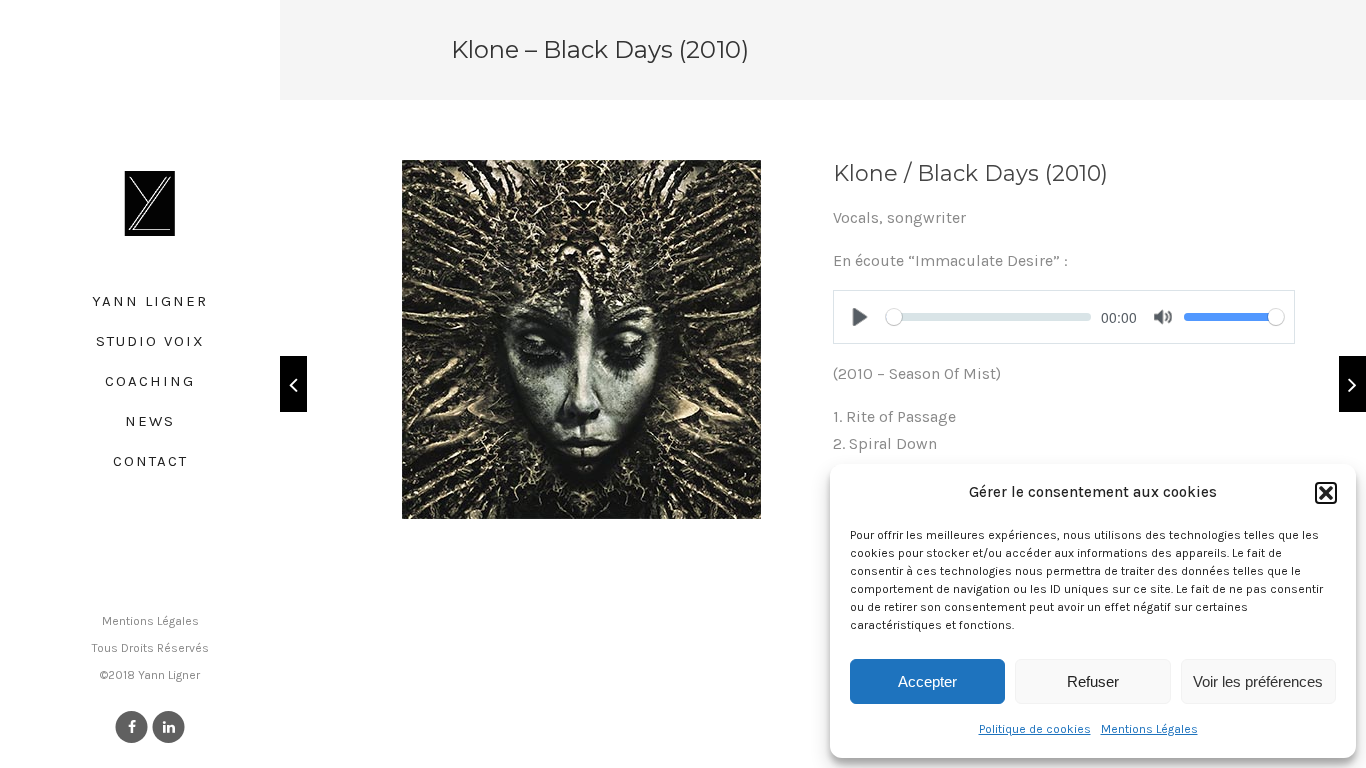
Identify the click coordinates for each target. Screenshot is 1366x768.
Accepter (927, 681)
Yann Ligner (150, 301)
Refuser (1093, 681)
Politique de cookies (1035, 729)
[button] (1326, 493)
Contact (150, 461)
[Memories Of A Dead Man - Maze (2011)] (1352, 384)
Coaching (150, 381)
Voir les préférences (1258, 681)
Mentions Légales (1149, 729)
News (150, 421)
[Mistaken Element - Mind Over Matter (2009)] (293, 384)
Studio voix (150, 341)
